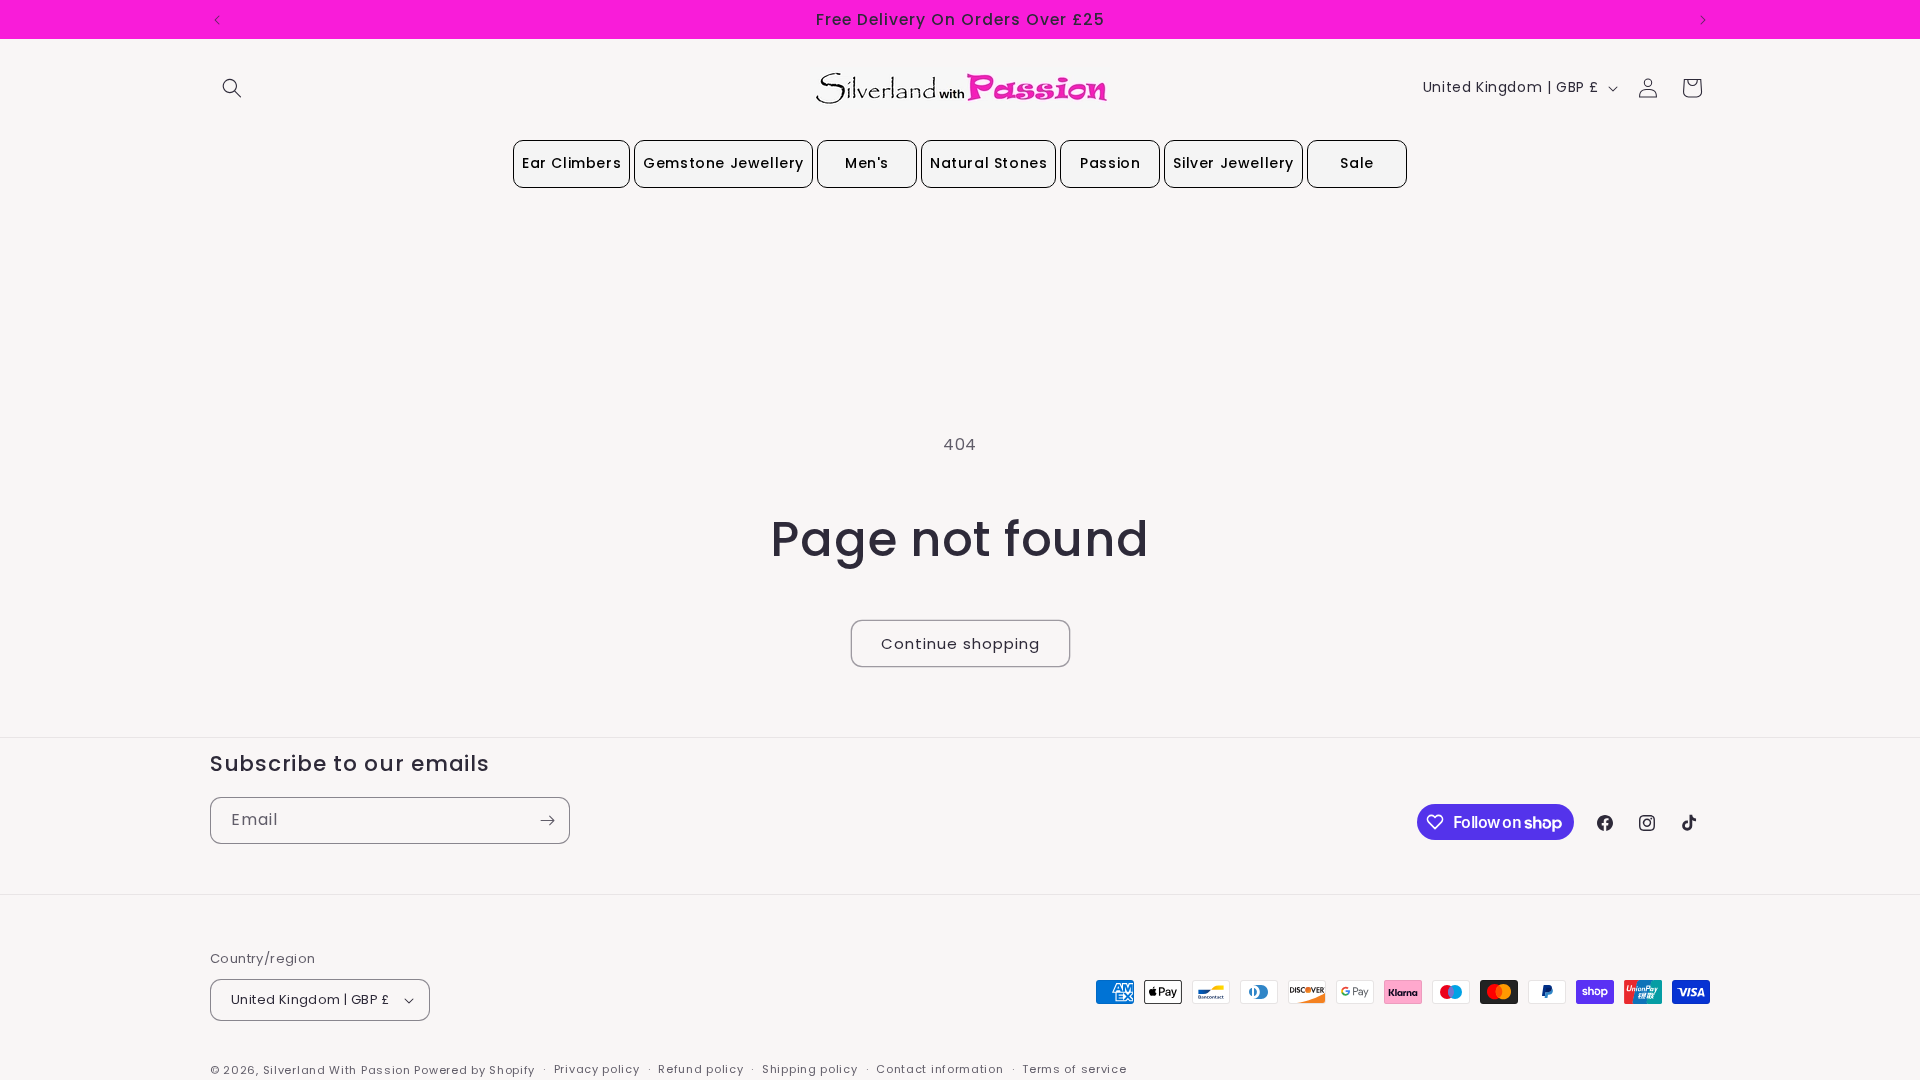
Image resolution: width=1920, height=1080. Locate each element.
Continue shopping (960, 643)
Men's (867, 163)
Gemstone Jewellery (723, 163)
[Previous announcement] (217, 20)
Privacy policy (597, 1069)
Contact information (939, 1069)
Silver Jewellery (1233, 163)
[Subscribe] (547, 820)
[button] (232, 88)
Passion (1110, 163)
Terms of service (1074, 1069)
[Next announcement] (1703, 20)
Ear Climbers (571, 163)
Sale (1356, 163)
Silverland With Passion (337, 1070)
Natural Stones (988, 163)
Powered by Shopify (474, 1070)
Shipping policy (810, 1069)
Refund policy (700, 1069)
